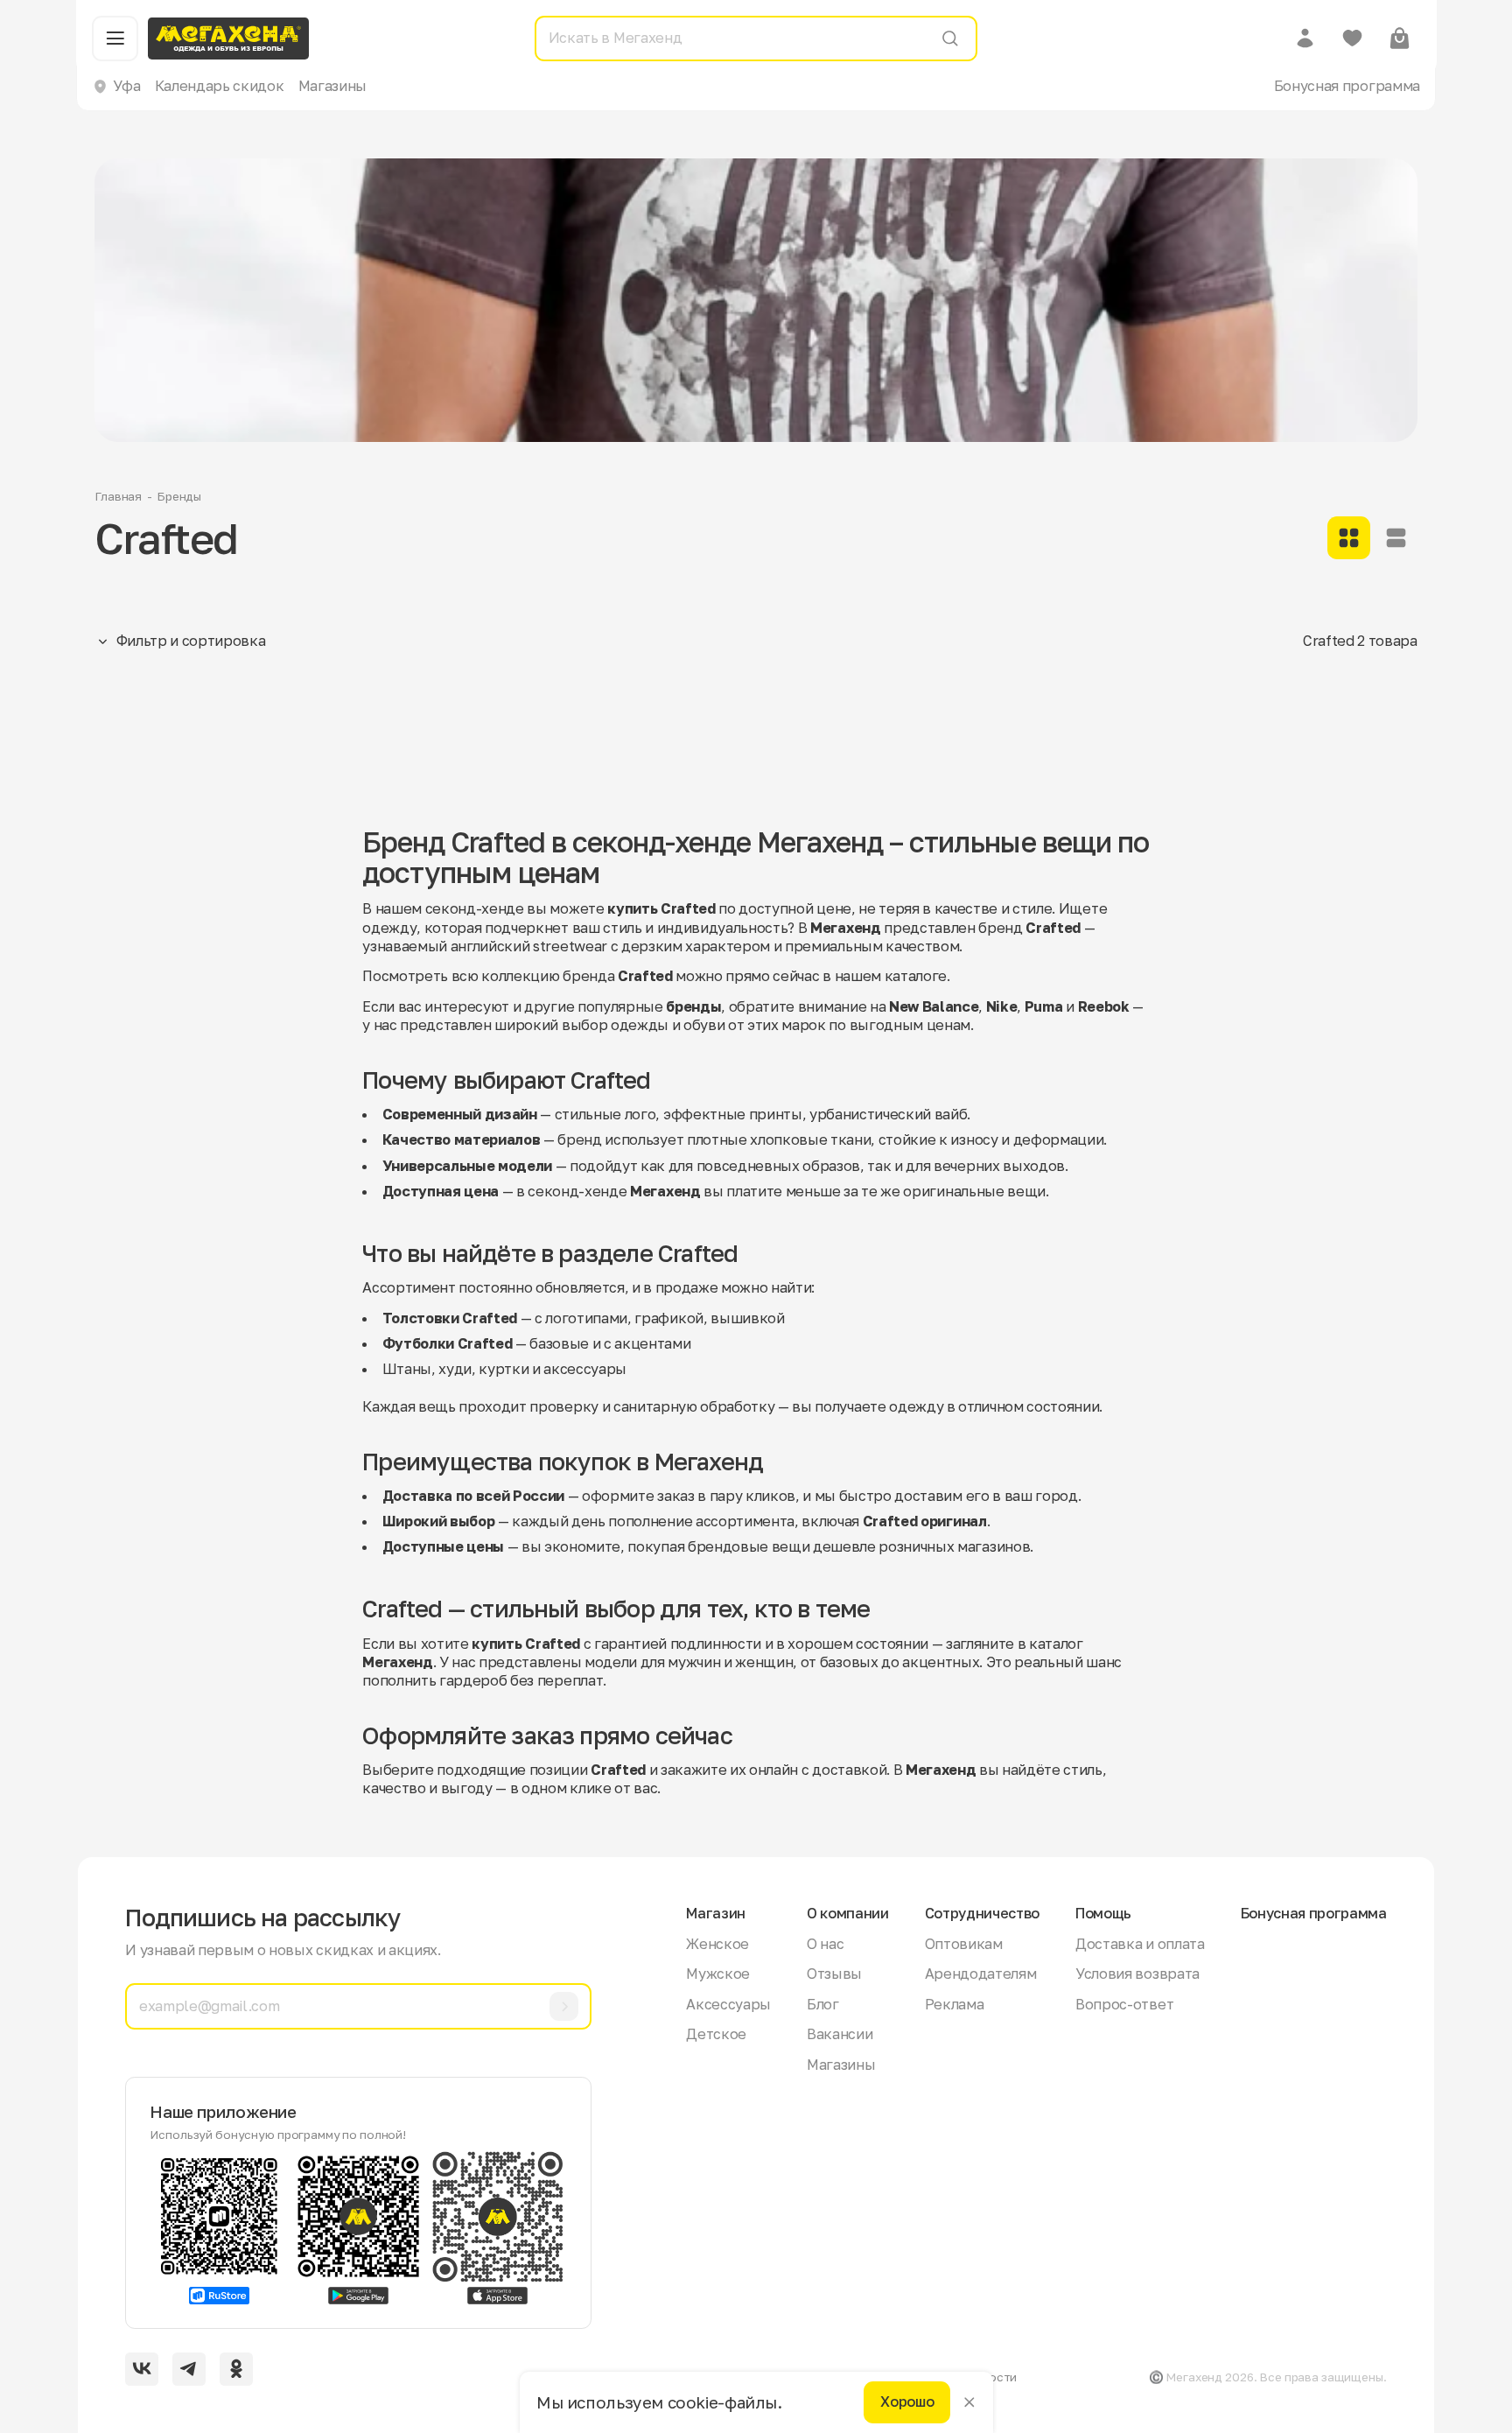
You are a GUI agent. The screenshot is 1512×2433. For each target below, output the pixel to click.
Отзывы (834, 1974)
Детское (716, 2034)
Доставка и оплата (1140, 1944)
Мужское (718, 1974)
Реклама (955, 2004)
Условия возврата (1137, 1974)
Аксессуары (728, 2004)
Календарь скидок (220, 86)
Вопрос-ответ (1124, 2004)
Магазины (332, 86)
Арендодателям (981, 1974)
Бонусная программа (1347, 86)
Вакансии (840, 2034)
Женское (717, 1944)
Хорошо (907, 2402)
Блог (823, 2004)
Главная (118, 496)
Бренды (179, 496)
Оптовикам (964, 1944)
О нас (825, 1944)
